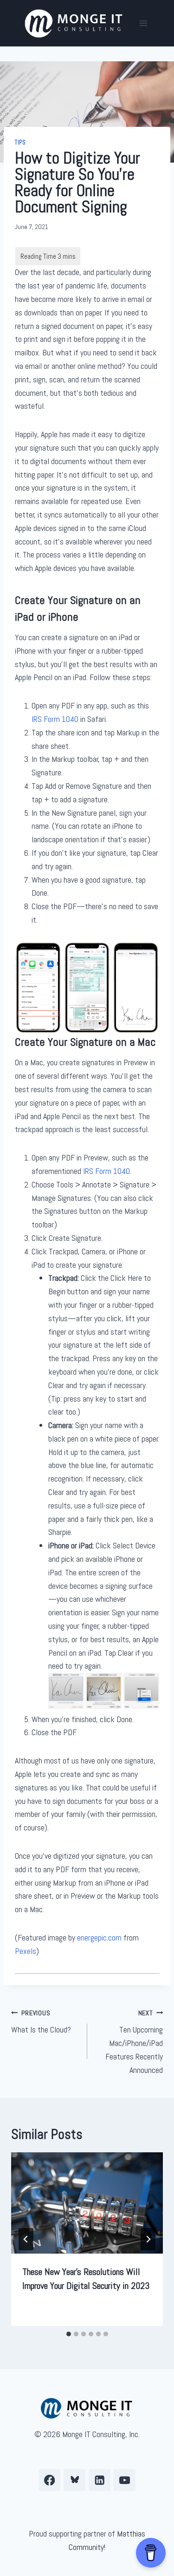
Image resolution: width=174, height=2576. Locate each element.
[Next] (148, 2239)
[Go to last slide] (26, 2239)
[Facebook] (49, 2480)
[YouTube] (125, 2480)
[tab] (69, 2334)
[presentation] (87, 2203)
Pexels (26, 1951)
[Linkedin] (100, 2480)
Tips (20, 143)
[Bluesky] (74, 2480)
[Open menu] (143, 23)
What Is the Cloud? (41, 2022)
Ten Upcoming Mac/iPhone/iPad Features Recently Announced (134, 2042)
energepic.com (99, 1937)
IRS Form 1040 (55, 719)
